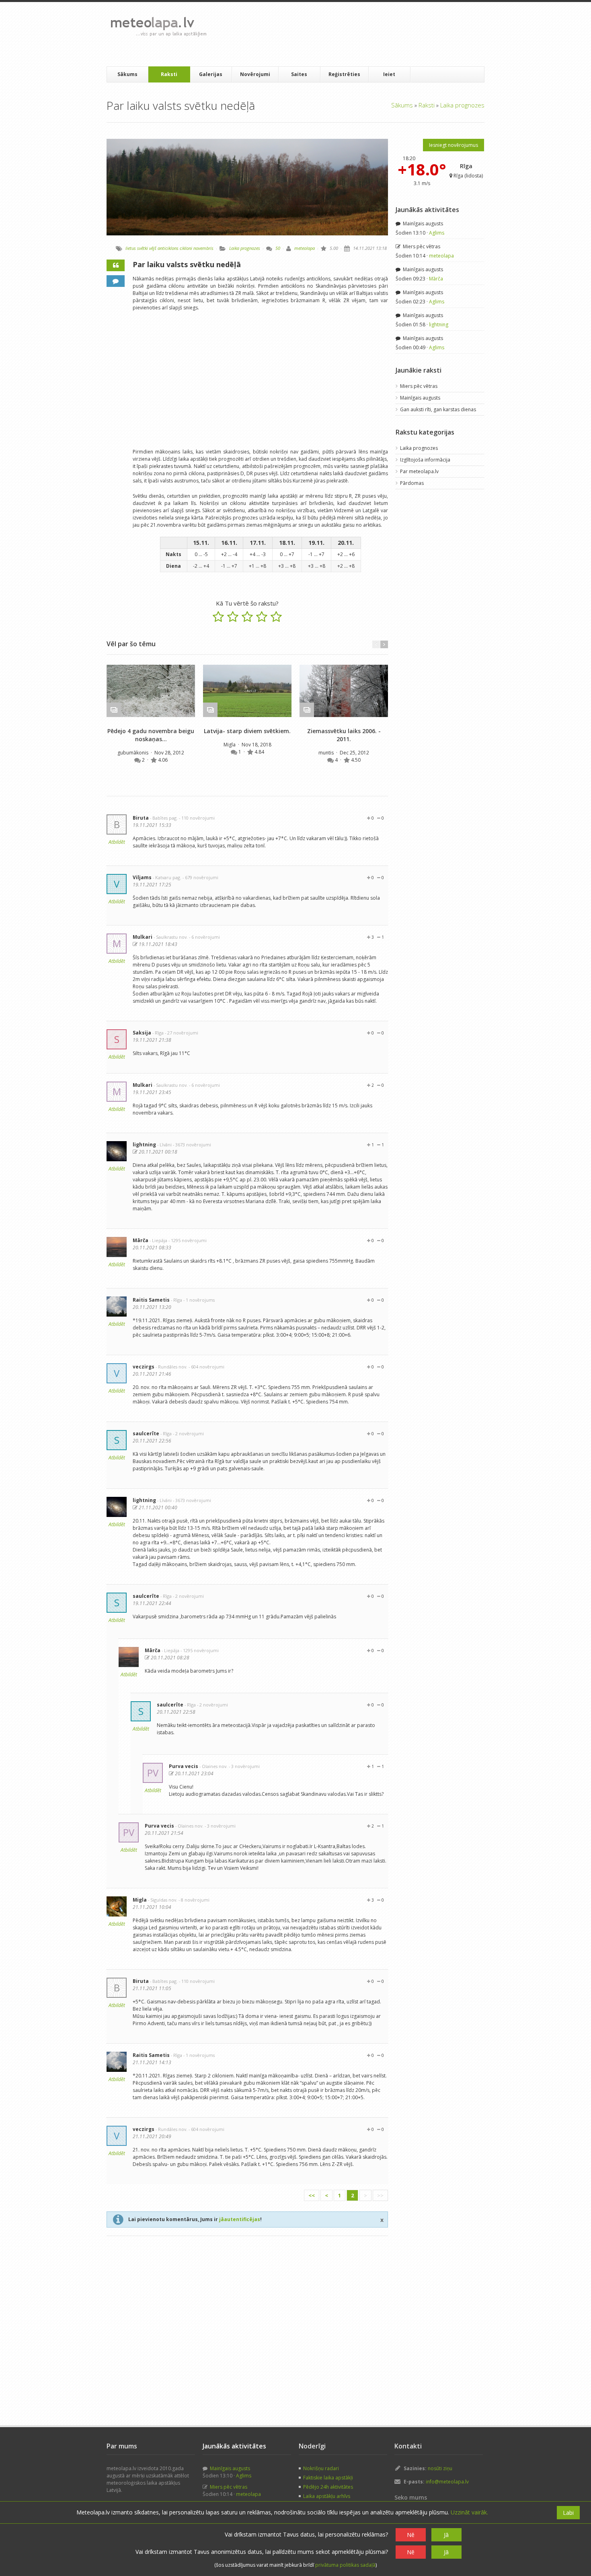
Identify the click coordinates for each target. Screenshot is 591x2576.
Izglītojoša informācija (425, 460)
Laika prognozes (462, 105)
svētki (143, 248)
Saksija (142, 1033)
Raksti (169, 74)
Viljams (142, 877)
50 (278, 248)
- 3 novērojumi (244, 1766)
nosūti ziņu (440, 2468)
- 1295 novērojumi (188, 1240)
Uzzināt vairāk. (469, 2512)
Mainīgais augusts (422, 224)
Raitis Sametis (151, 1300)
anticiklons (168, 248)
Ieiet (389, 74)
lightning (144, 1145)
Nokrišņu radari (321, 2468)
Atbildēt (117, 842)
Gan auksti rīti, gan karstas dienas (438, 409)
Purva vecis (184, 1766)
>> (380, 2195)
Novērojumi (255, 74)
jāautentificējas (240, 2219)
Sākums (127, 74)
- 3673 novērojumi (192, 1145)
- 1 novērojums (199, 1300)
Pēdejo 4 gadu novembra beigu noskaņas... (151, 735)
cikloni (186, 248)
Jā (446, 2535)
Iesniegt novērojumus (454, 145)
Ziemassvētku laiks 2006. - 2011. (344, 735)
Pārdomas (412, 483)
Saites (299, 74)
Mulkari (143, 937)
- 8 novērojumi (194, 1900)
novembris (203, 248)
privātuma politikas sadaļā (345, 2565)
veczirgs (144, 1367)
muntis (327, 753)
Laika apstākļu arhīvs (327, 2496)
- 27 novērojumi (182, 1033)
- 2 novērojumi (188, 1433)
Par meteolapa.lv (419, 471)
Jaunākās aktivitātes (427, 210)
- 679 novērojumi (200, 877)
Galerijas (211, 74)
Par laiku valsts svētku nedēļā (187, 264)
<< (312, 2195)
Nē (411, 2535)
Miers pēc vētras (421, 246)
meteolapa (305, 248)
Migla (230, 745)
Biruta (141, 818)
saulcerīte (146, 1433)
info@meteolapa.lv (447, 2482)
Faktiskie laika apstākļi (328, 2478)
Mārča (141, 1240)
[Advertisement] (359, 34)
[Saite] (151, 691)
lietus (131, 248)
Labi (568, 2513)
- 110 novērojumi (197, 818)
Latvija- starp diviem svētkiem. (247, 731)
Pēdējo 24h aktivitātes (328, 2487)
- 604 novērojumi (206, 1367)
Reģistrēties (344, 74)
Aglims (437, 233)
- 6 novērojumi (204, 937)
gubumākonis (133, 753)
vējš (153, 248)
